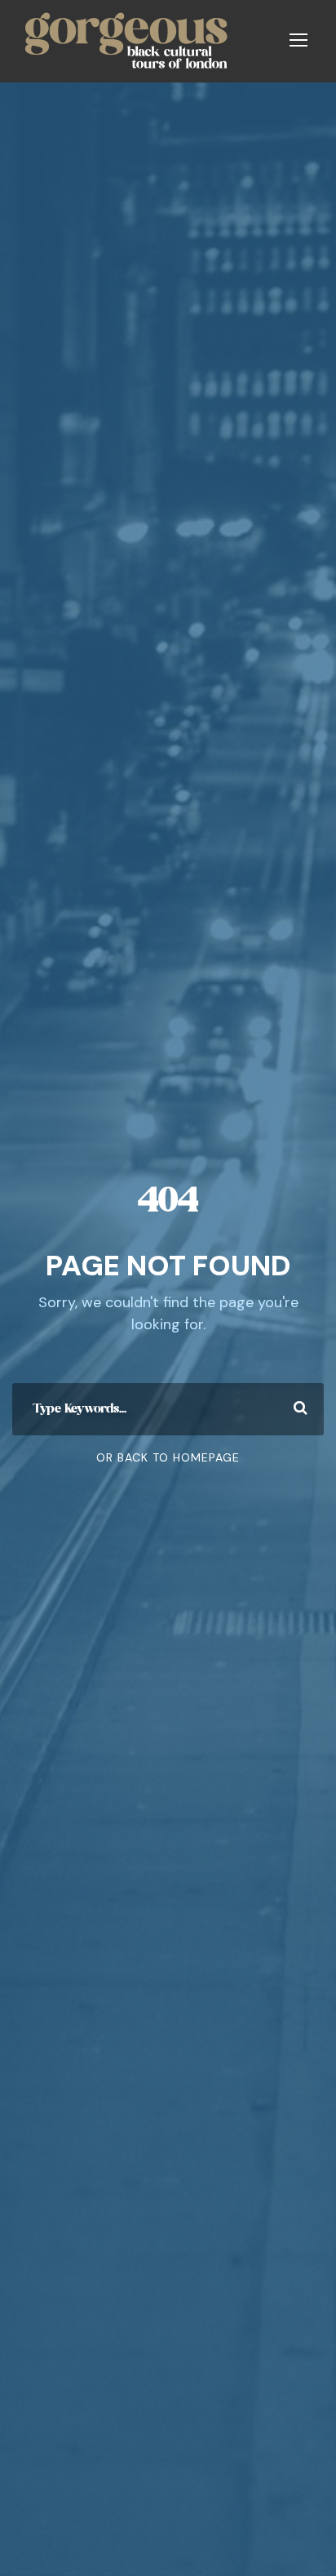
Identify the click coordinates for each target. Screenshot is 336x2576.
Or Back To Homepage (168, 1457)
